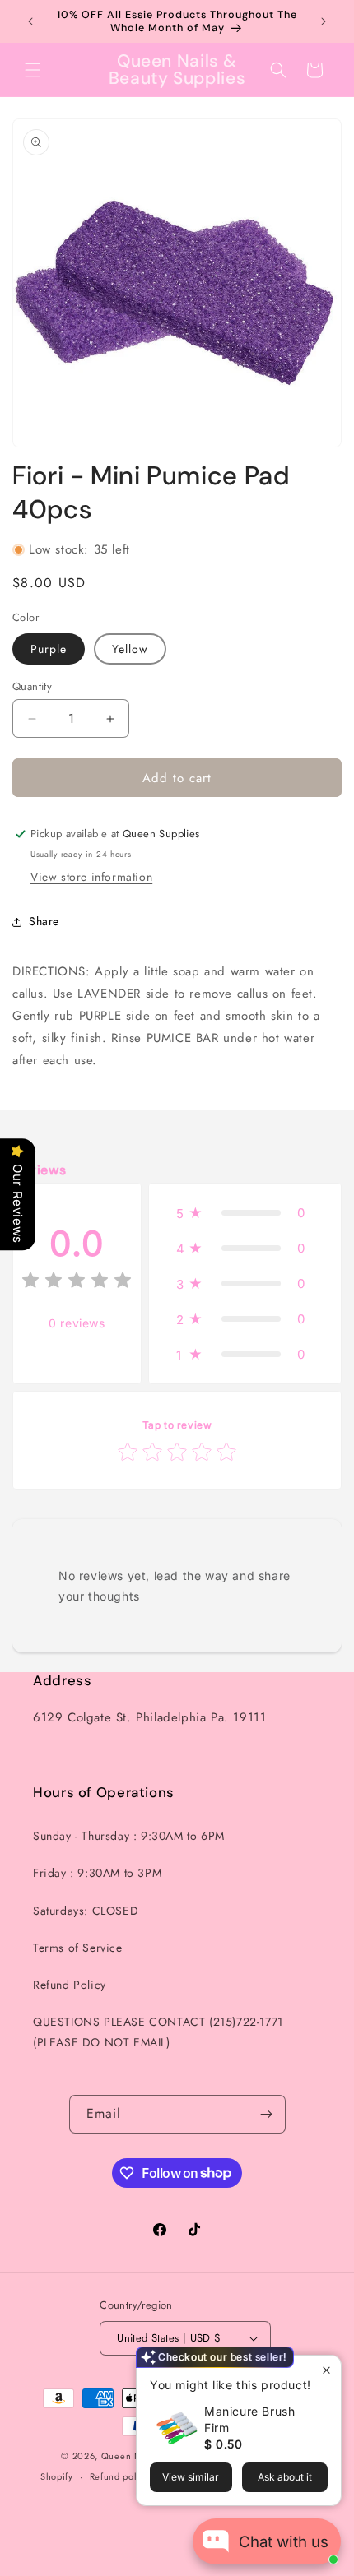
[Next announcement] (324, 21)
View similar (191, 2477)
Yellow (130, 649)
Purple (49, 649)
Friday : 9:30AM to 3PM (97, 1873)
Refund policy (120, 2476)
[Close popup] (326, 2370)
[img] (77, 1283)
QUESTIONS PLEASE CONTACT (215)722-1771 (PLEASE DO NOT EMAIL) (158, 2032)
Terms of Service (78, 1948)
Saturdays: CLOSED (86, 1911)
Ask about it (285, 2477)
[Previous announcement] (30, 21)
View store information (91, 877)
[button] (33, 70)
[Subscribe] (267, 2114)
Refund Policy (70, 1985)
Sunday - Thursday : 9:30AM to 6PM (129, 1836)
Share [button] (44, 921)
